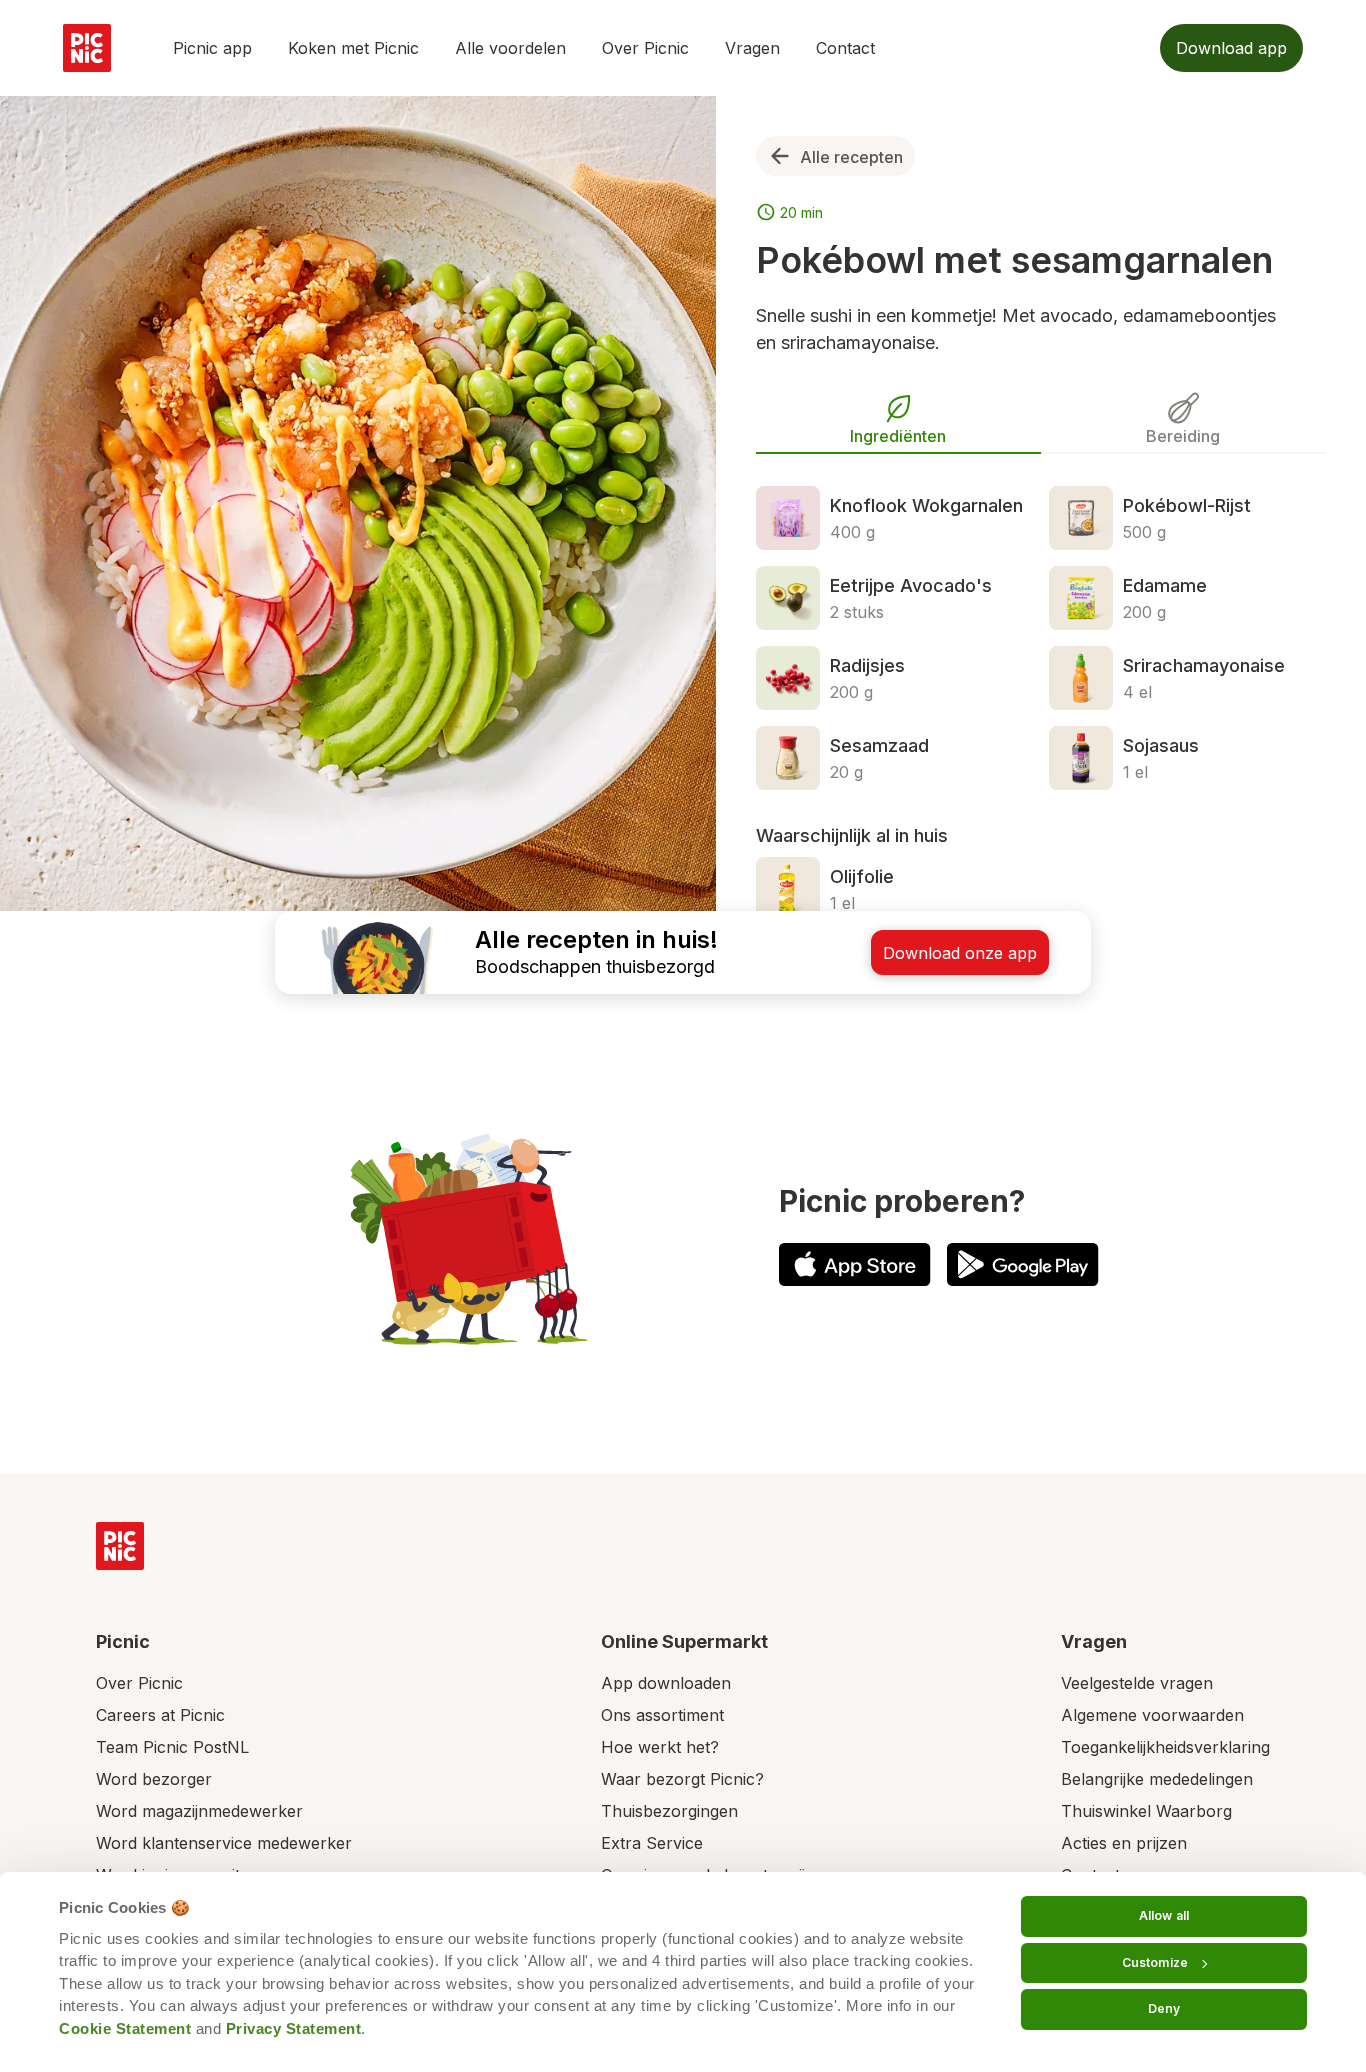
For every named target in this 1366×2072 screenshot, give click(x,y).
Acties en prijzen (1124, 1843)
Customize (1155, 1962)
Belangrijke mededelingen (1157, 1779)
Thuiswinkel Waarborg (1146, 1811)
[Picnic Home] (120, 1546)
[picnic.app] (87, 48)
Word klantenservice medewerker (224, 1843)
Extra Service (652, 1843)
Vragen (752, 48)
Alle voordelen (510, 48)
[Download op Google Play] (1023, 1264)
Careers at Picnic (160, 1715)
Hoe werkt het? (660, 1747)
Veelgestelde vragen (1137, 1683)
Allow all (1164, 1915)
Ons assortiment (662, 1715)
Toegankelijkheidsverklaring (1165, 1747)
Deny (1164, 2008)
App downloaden (666, 1683)
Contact (845, 48)
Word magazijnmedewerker (199, 1811)
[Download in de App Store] (855, 1264)
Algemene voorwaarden (1152, 1715)
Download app (1231, 48)
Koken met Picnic (353, 48)
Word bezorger (154, 1779)
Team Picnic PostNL (172, 1747)
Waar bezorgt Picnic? (682, 1779)
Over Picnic (645, 48)
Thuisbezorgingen (669, 1811)
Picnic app (212, 48)
